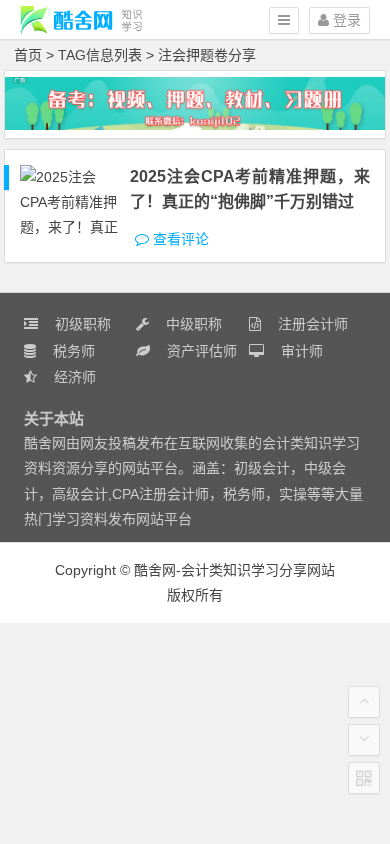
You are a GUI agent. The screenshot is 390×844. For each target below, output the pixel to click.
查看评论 (179, 239)
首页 (28, 55)
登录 (345, 20)
